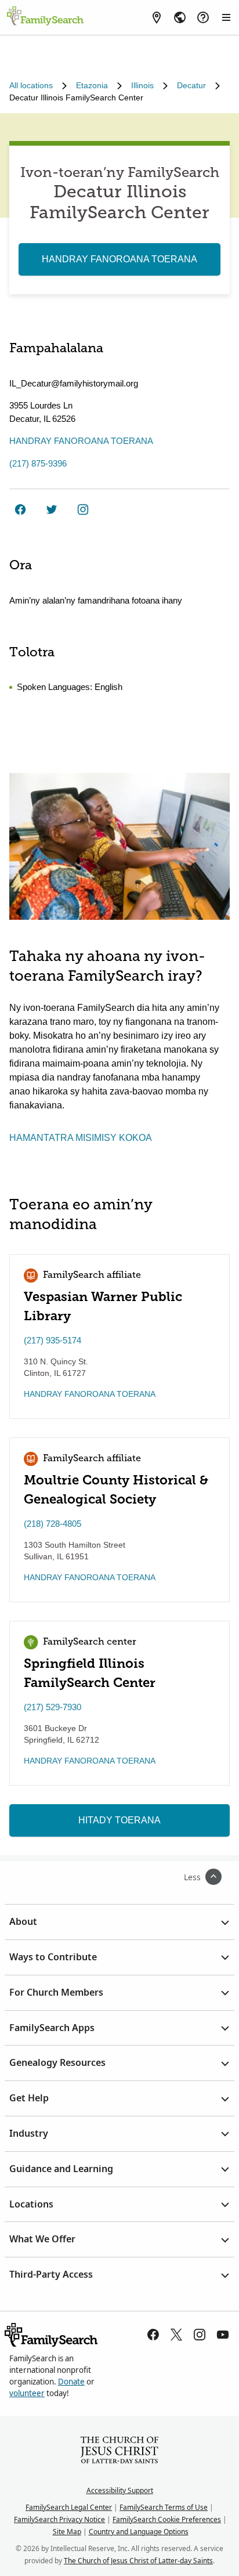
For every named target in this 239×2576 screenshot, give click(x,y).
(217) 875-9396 (38, 463)
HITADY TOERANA (119, 1820)
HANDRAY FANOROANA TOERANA (119, 259)
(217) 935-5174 (52, 1340)
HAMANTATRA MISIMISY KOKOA (81, 1138)
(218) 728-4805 (52, 1524)
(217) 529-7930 (52, 1707)
